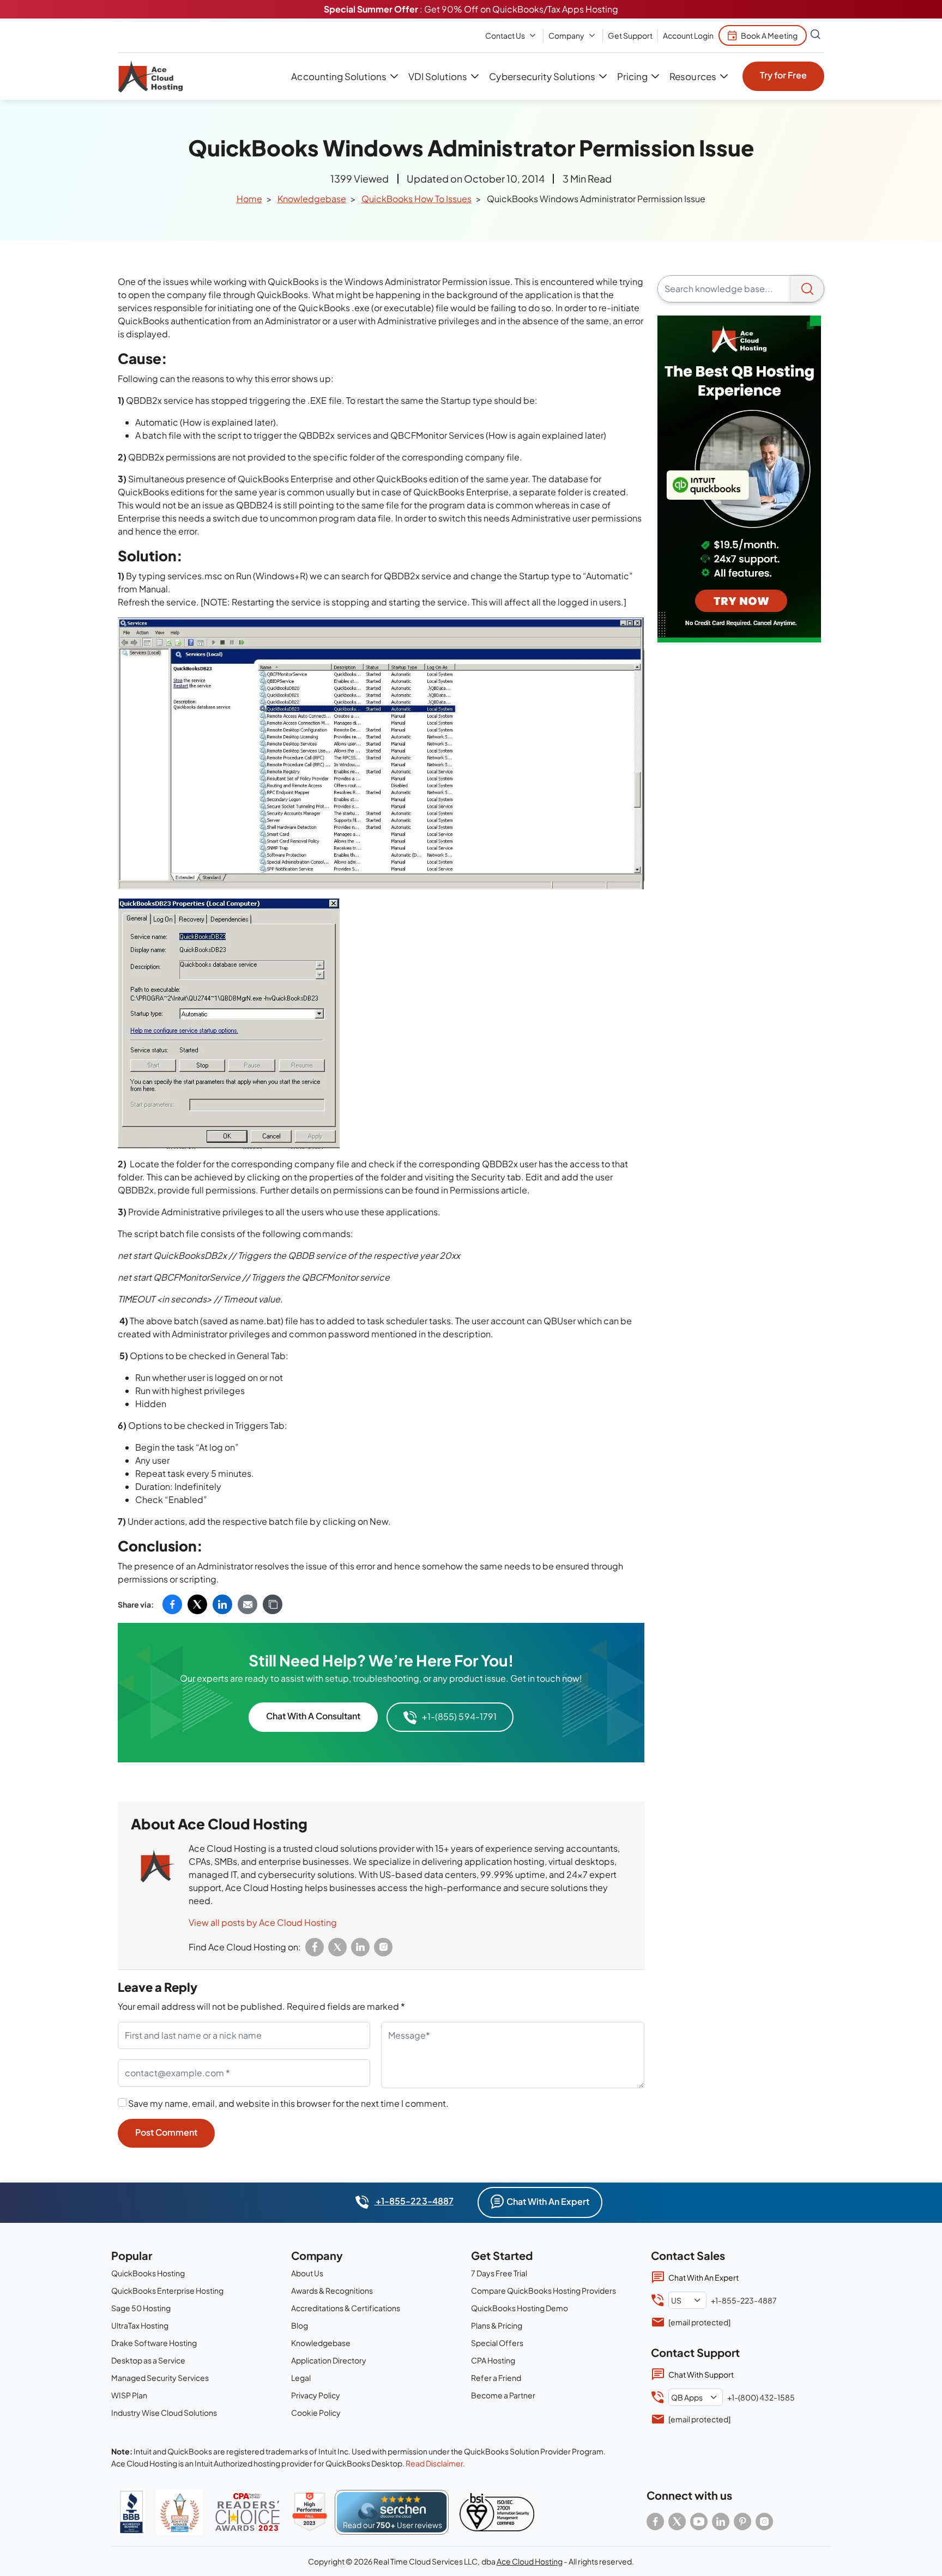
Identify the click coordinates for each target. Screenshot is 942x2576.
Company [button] (566, 35)
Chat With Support (701, 2374)
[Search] (807, 289)
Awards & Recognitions (332, 2290)
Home (249, 199)
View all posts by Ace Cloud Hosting (263, 1922)
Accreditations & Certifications (346, 2308)
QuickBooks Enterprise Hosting (167, 2290)
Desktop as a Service (148, 2360)
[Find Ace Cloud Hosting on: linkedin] (360, 1947)
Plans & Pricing (497, 2325)
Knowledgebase (312, 199)
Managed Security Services (160, 2378)
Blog (300, 2325)
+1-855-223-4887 (413, 2201)
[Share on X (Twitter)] (197, 1604)
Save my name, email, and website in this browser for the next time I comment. (288, 2103)
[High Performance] (310, 2512)
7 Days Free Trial (499, 2273)
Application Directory (329, 2360)
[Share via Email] (247, 1604)
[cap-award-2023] (247, 2512)
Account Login (688, 35)
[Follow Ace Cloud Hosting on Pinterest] (742, 2522)
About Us (307, 2273)
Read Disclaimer (434, 2463)
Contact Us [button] (505, 35)
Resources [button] (693, 76)
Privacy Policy (316, 2395)
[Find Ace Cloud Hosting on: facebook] (315, 1947)
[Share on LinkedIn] (222, 1604)
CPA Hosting (493, 2360)
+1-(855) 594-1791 (459, 1716)
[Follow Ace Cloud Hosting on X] (677, 2522)
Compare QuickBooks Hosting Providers (544, 2290)
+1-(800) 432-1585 (761, 2397)
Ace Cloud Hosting (530, 2561)
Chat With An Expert (548, 2201)
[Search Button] (816, 35)
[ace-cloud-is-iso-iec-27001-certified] (497, 2512)
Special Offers (497, 2343)
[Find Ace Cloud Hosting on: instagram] (383, 1947)
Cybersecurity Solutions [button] (542, 76)
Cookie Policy (316, 2413)
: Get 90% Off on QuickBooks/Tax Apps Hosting (471, 9)
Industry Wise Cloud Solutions (164, 2413)
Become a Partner (503, 2395)
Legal (301, 2378)
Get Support (630, 35)
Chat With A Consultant (313, 1716)
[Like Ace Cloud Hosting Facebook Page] (655, 2522)
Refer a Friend (496, 2378)
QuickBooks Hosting (148, 2273)
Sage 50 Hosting (141, 2308)
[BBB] (131, 2512)
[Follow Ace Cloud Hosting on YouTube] (699, 2522)
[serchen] (392, 2512)
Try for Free (783, 75)
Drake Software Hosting (154, 2343)
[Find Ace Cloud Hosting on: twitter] (337, 1947)
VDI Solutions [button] (438, 76)
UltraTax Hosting (140, 2325)
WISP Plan (129, 2395)
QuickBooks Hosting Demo (520, 2308)
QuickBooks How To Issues (416, 199)
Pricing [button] (632, 76)
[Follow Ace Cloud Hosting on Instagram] (764, 2522)
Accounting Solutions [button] (339, 76)
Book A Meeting (769, 35)
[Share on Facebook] (172, 1604)
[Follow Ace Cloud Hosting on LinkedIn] (721, 2522)
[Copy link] (273, 1604)
